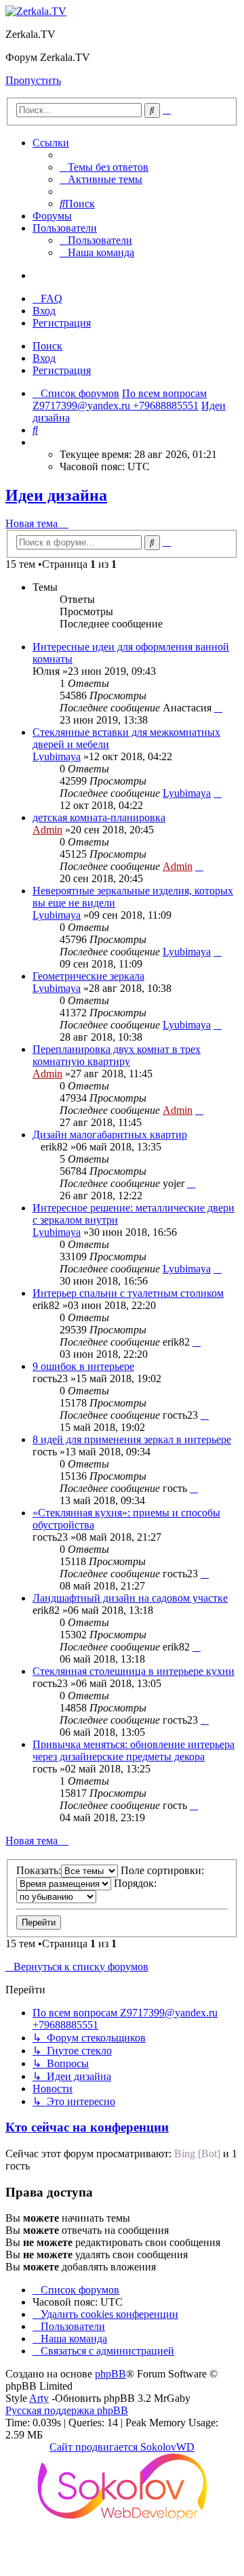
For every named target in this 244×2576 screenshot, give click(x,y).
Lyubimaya (57, 756)
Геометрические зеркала (88, 976)
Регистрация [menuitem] (62, 323)
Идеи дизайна (56, 495)
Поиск (47, 346)
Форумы (52, 216)
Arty (39, 2398)
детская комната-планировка (99, 817)
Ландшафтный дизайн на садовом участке (130, 1598)
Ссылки (51, 143)
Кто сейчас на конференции (87, 2127)
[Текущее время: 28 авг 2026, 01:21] (37, 442)
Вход (44, 358)
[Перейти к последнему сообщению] (218, 708)
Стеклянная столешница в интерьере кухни (134, 1671)
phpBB (110, 2374)
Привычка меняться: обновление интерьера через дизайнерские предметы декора (134, 1750)
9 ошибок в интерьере (83, 1366)
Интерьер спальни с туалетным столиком (128, 1293)
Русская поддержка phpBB (67, 2410)
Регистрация (62, 370)
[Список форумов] (36, 11)
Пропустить (33, 80)
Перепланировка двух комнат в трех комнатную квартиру (117, 1055)
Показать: (39, 1870)
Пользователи (65, 228)
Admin (47, 830)
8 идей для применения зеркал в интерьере (132, 1439)
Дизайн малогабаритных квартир (110, 1135)
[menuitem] (104, 167)
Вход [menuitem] (44, 311)
